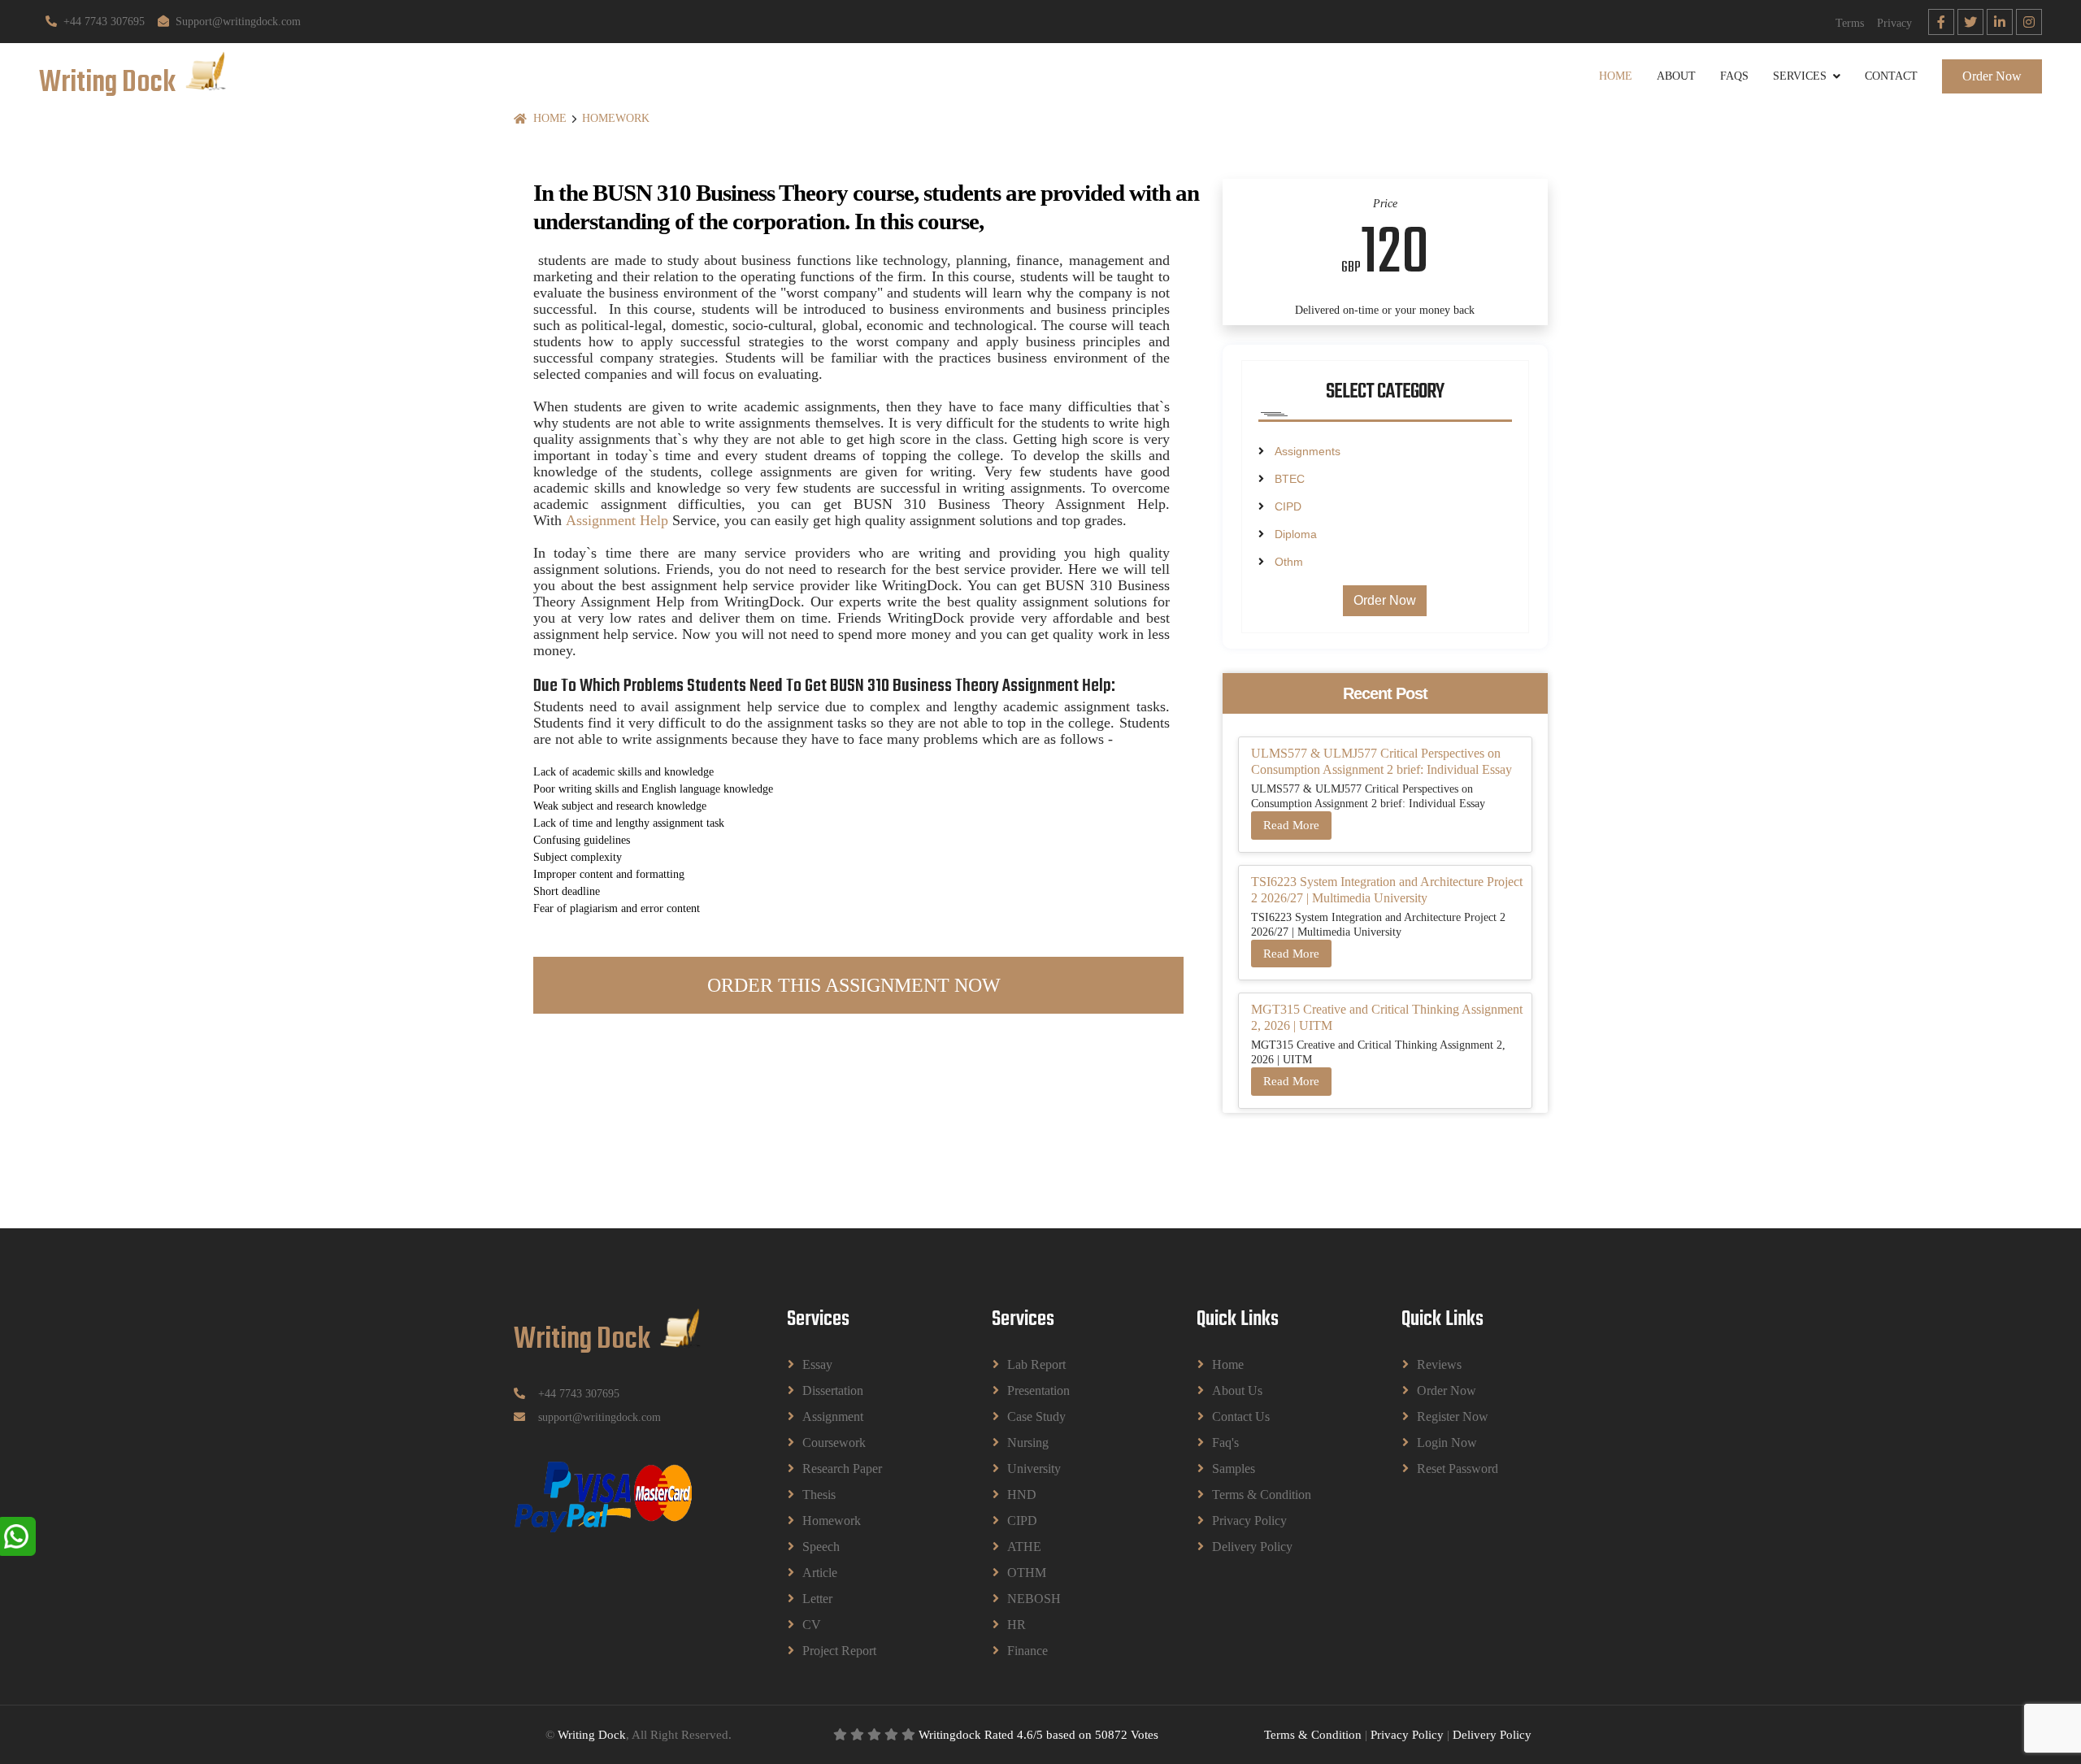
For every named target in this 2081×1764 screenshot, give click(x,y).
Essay (817, 1364)
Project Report (839, 1651)
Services (1800, 76)
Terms (1850, 23)
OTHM (1027, 1573)
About (1676, 76)
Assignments (1308, 451)
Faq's (1225, 1442)
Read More (1291, 825)
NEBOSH (1034, 1599)
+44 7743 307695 (104, 22)
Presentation (1038, 1390)
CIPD (1288, 506)
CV (812, 1625)
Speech (821, 1547)
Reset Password (1458, 1469)
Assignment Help (617, 520)
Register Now (1453, 1416)
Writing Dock (592, 1735)
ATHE (1024, 1547)
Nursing (1028, 1442)
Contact (1891, 76)
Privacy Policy (1249, 1521)
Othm (1289, 562)
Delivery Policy (1252, 1547)
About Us (1237, 1390)
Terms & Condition (1262, 1495)
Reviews (1439, 1364)
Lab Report (1036, 1364)
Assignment (833, 1416)
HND (1022, 1495)
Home (1616, 76)
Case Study (1036, 1416)
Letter (817, 1599)
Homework (616, 118)
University (1034, 1469)
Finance (1027, 1651)
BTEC (1290, 479)
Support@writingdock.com (238, 22)
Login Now (1447, 1442)
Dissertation (833, 1390)
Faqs (1734, 76)
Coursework (834, 1442)
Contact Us (1241, 1416)
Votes (1145, 1735)
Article (820, 1573)
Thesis (819, 1495)
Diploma (1296, 534)
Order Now (1992, 76)
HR (1017, 1625)
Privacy (1894, 23)
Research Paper (842, 1469)
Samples (1234, 1469)
